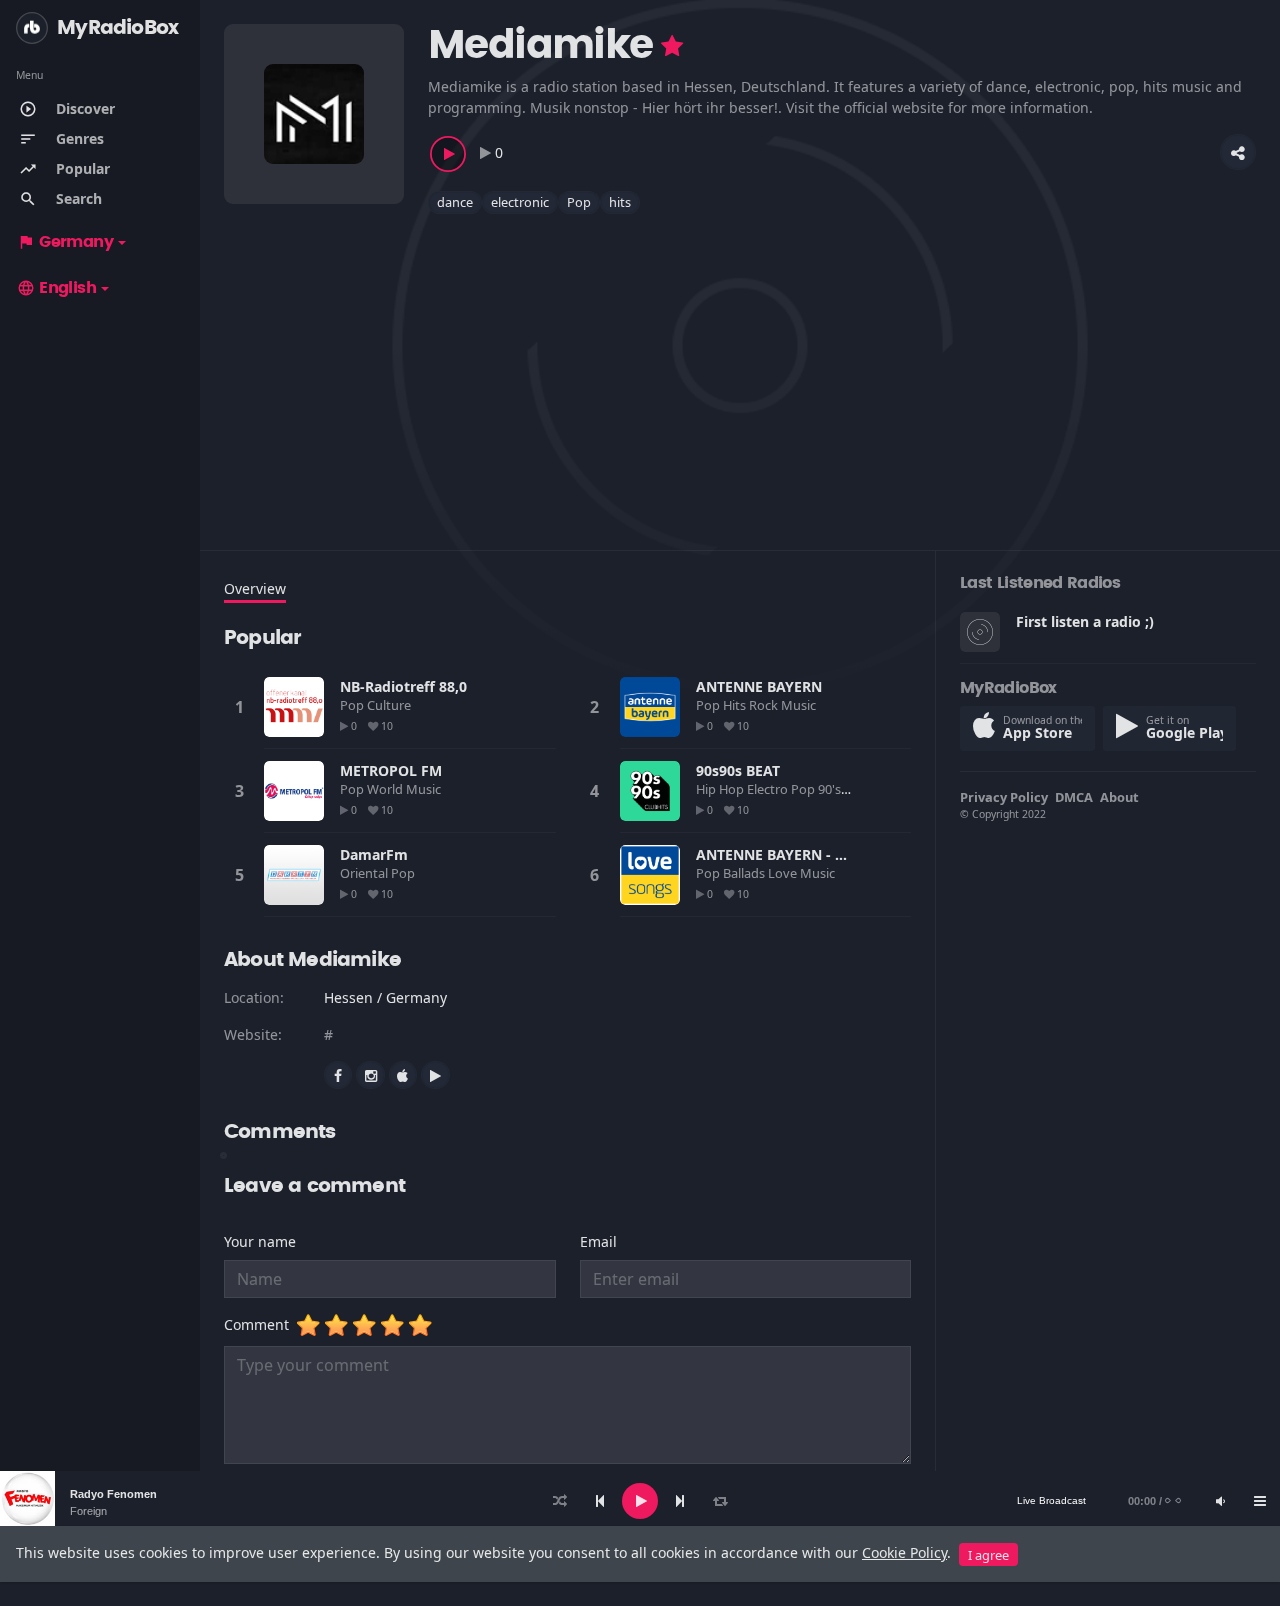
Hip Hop (721, 789)
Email (598, 1241)
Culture (390, 705)
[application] (640, 1501)
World (386, 789)
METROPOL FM (391, 770)
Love (784, 873)
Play (294, 707)
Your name (260, 1241)
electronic (520, 202)
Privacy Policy (1004, 797)
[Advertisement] (740, 370)
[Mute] (1220, 1501)
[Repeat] (720, 1501)
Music (800, 705)
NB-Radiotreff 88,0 (403, 686)
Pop (579, 202)
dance (455, 202)
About (1119, 797)
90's (831, 789)
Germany (65, 242)
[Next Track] (680, 1501)
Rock (765, 705)
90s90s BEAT (738, 770)
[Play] (640, 1501)
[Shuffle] (560, 1501)
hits (620, 202)
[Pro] (672, 46)
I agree (988, 1555)
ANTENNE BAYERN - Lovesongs (802, 854)
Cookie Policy (904, 1552)
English (56, 288)
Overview (255, 588)
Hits (736, 705)
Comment (260, 1324)
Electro (769, 789)
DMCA (1074, 797)
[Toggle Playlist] (1260, 1501)
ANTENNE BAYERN (759, 686)
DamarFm (374, 854)
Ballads (745, 873)
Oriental (365, 873)
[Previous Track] (600, 1501)
